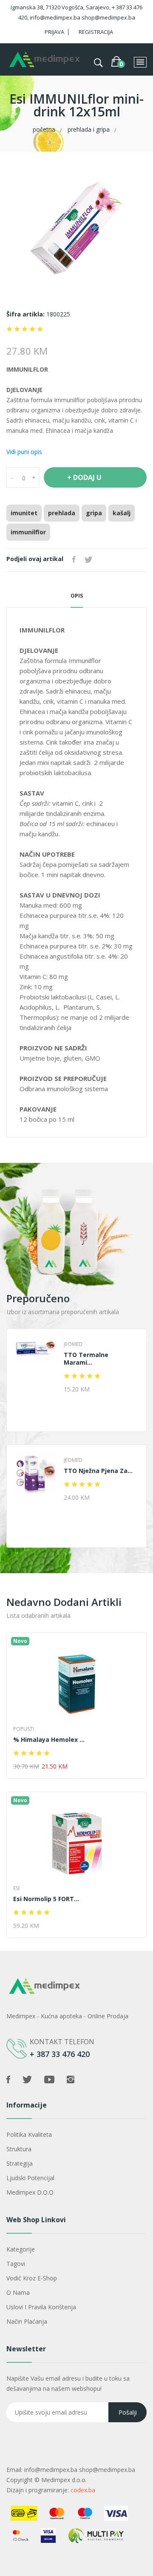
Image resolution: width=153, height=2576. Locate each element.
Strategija (20, 2163)
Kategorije (21, 2249)
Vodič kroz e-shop (32, 2278)
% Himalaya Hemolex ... (56, 1740)
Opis (77, 596)
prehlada (62, 513)
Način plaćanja (27, 2321)
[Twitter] (88, 560)
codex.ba (83, 2490)
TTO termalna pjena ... (106, 1471)
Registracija (96, 32)
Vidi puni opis (24, 452)
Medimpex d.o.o (30, 2192)
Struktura (19, 2149)
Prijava (54, 32)
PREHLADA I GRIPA (89, 129)
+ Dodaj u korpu (84, 480)
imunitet (24, 513)
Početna (44, 129)
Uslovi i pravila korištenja (41, 2307)
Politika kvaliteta (29, 2134)
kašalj (122, 513)
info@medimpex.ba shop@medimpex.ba (80, 2470)
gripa (94, 513)
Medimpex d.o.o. (64, 2480)
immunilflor (28, 532)
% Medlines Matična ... (54, 1899)
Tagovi (16, 2264)
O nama (18, 2292)
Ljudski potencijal (30, 2178)
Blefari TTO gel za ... (102, 1355)
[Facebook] (74, 560)
